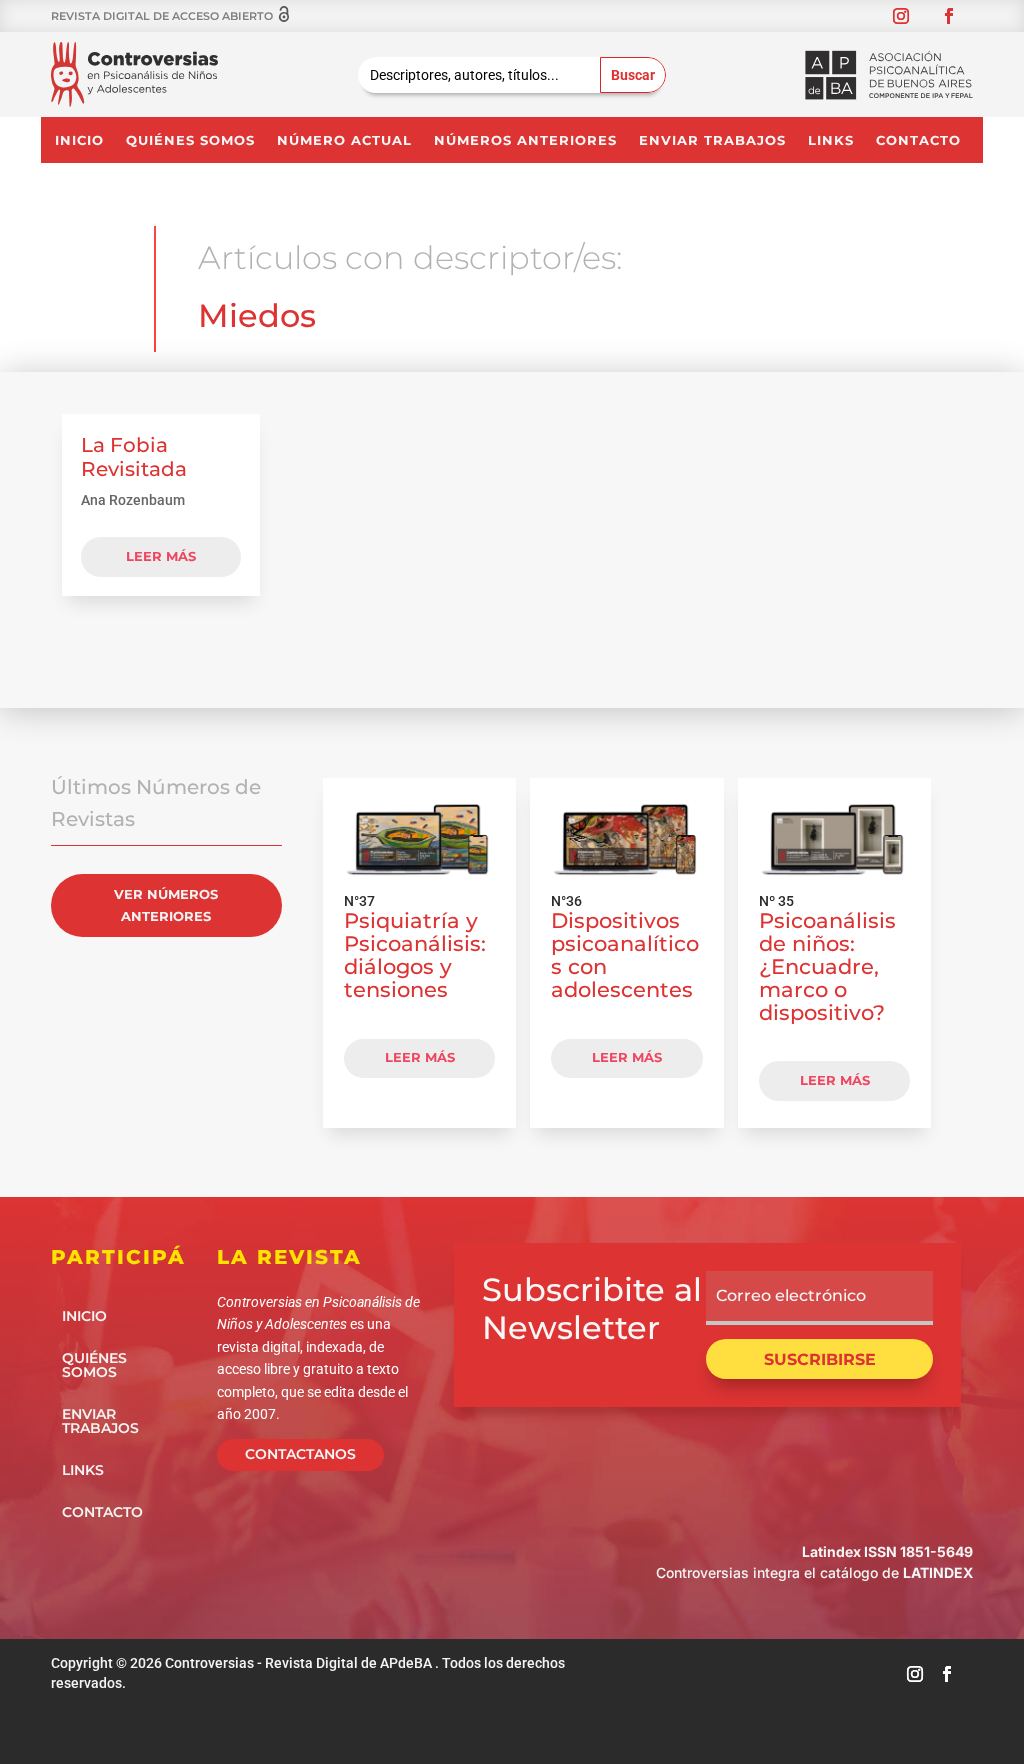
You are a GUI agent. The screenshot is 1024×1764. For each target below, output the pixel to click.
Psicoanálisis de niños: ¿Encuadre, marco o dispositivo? (827, 966)
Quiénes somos (190, 140)
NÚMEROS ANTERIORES (525, 140)
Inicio (79, 140)
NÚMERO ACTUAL (344, 140)
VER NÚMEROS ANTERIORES (166, 905)
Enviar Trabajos (712, 140)
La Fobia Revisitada (134, 457)
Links (831, 140)
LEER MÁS (420, 1057)
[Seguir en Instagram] (901, 16)
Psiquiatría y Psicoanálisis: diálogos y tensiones (415, 954)
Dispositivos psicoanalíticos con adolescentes (625, 954)
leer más (161, 556)
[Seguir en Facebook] (949, 16)
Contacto (918, 140)
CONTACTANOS (300, 1454)
